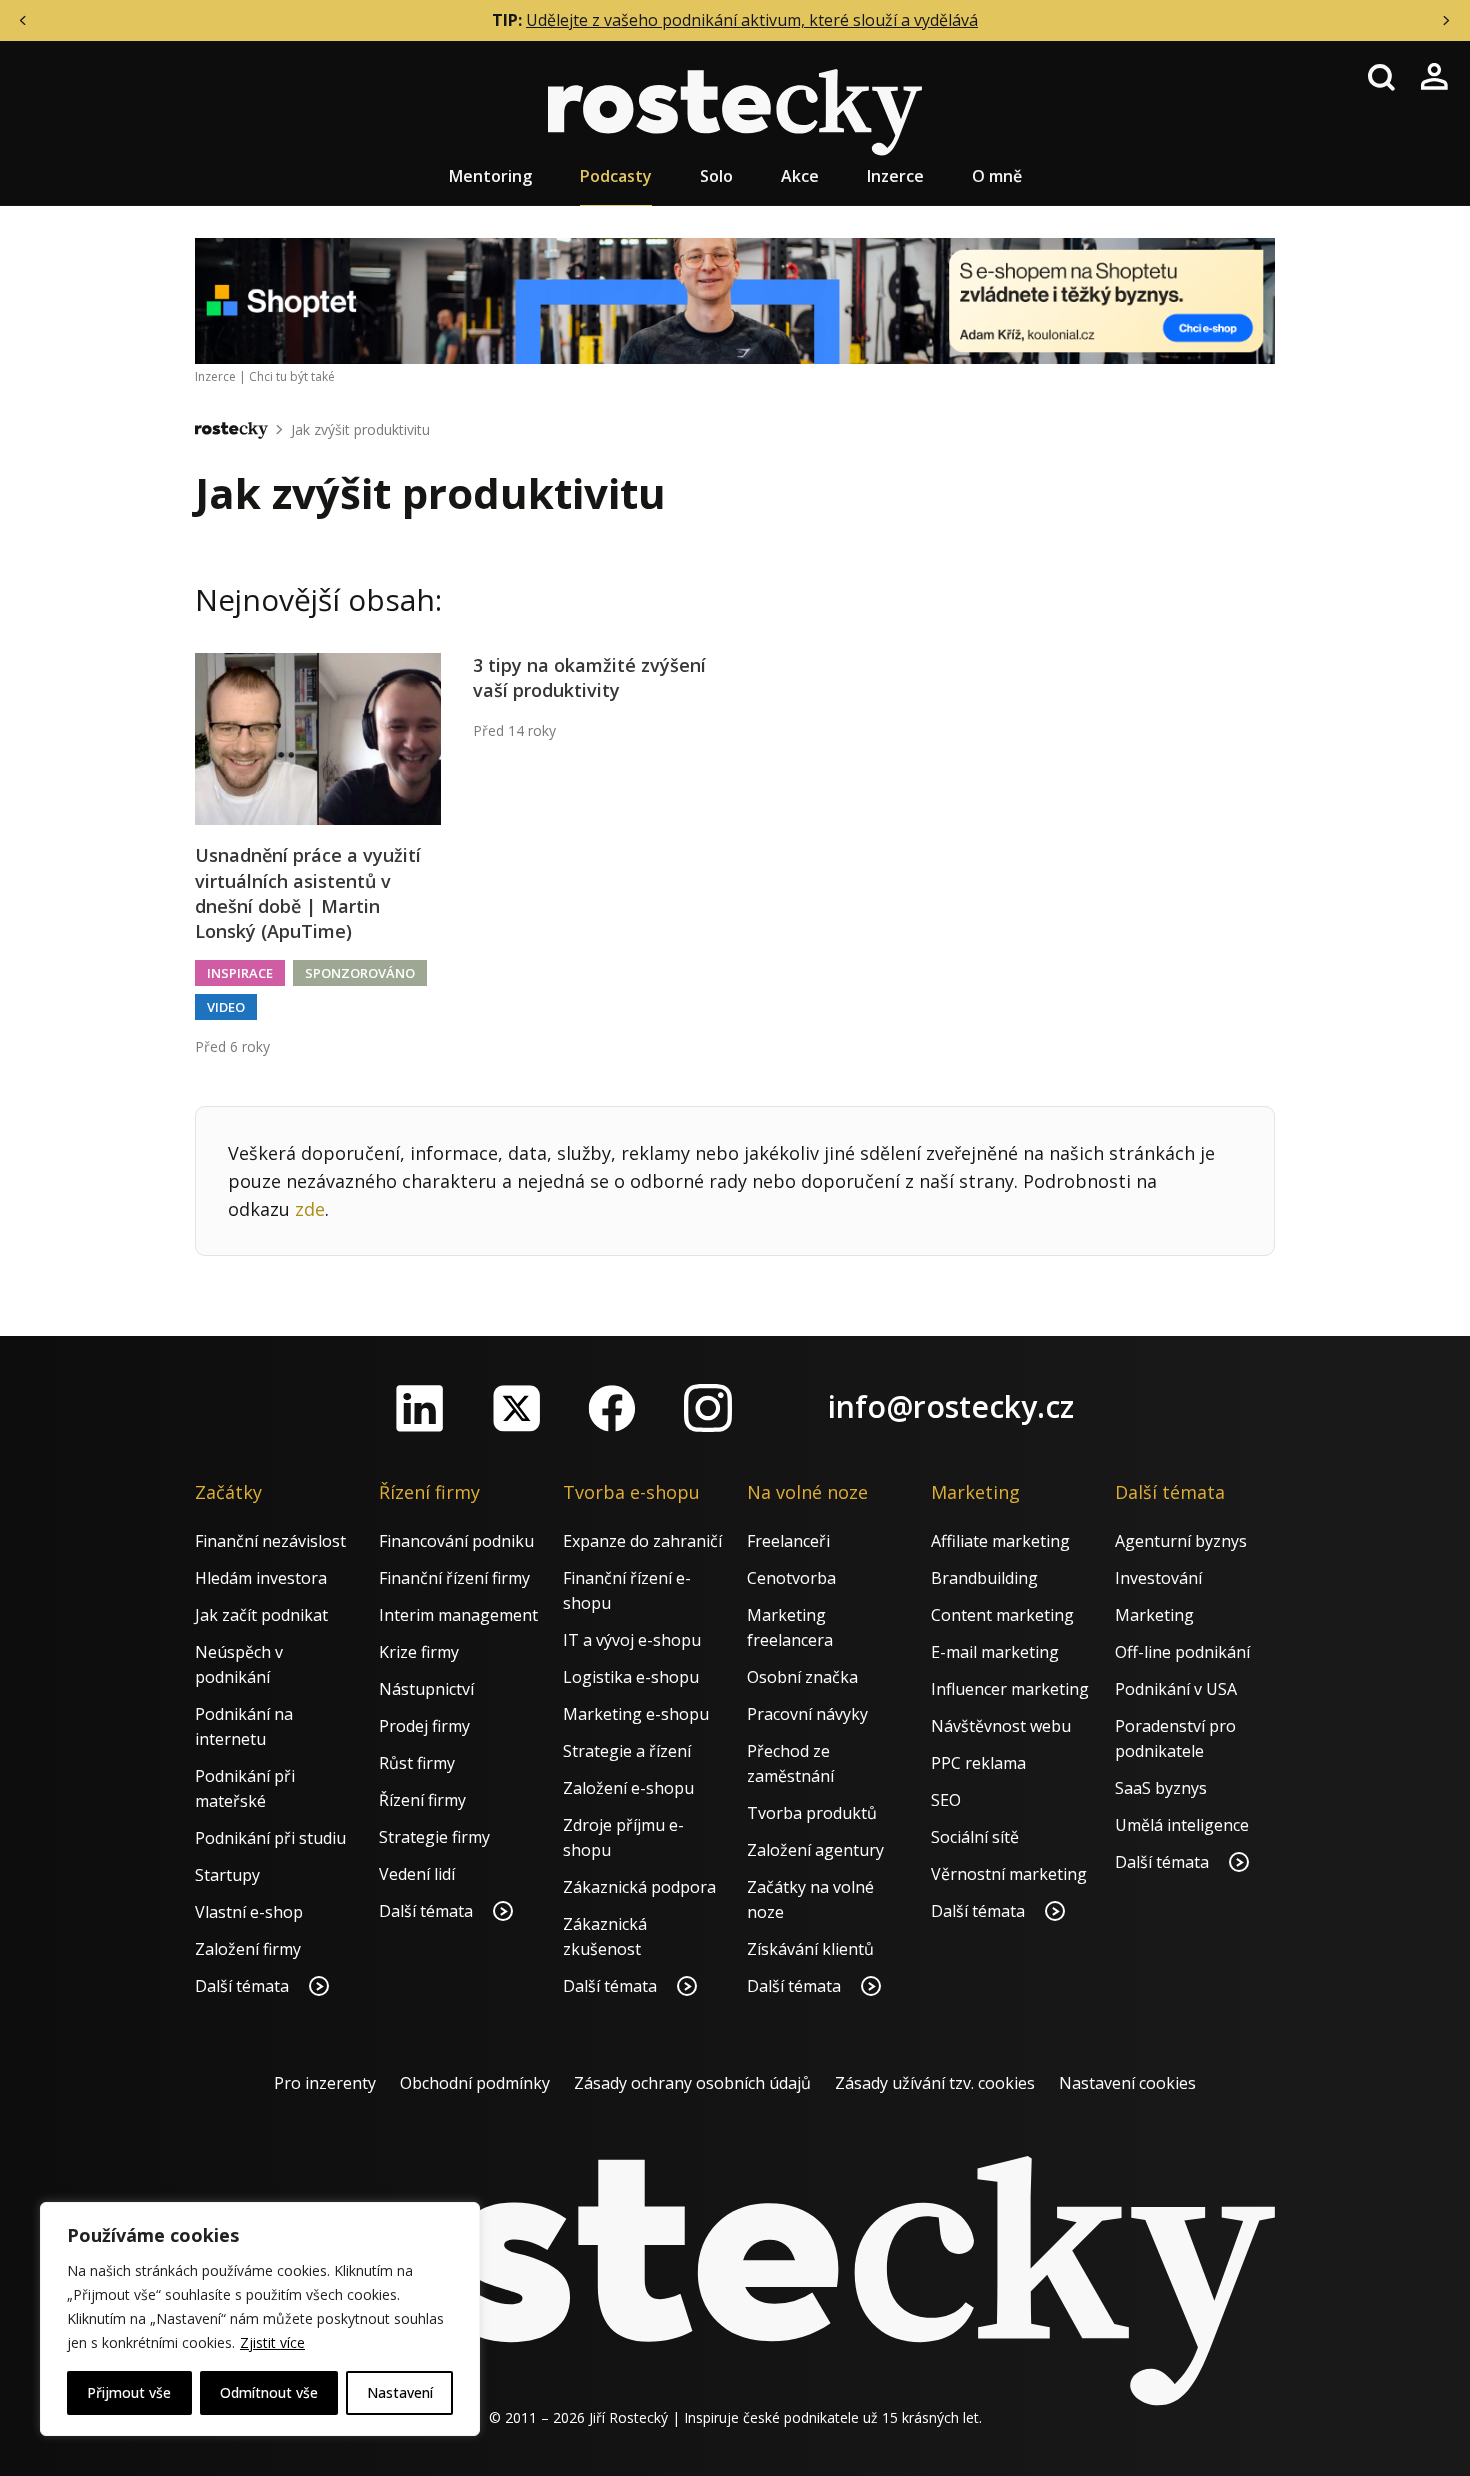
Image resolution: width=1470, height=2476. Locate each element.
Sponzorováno (360, 973)
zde (310, 1209)
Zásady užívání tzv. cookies (935, 2083)
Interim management (458, 1615)
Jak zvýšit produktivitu (360, 429)
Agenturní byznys (1181, 1541)
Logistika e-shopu (631, 1677)
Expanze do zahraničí (642, 1541)
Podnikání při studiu (270, 1838)
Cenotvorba (791, 1578)
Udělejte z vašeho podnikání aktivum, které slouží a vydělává (752, 20)
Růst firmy (417, 1763)
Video (226, 1007)
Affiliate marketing (1000, 1541)
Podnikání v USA (1176, 1689)
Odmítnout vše (269, 2392)
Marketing (1154, 1615)
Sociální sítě (975, 1837)
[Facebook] (612, 1408)
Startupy (227, 1875)
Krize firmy (419, 1652)
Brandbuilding (984, 1578)
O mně (997, 176)
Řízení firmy (422, 1800)
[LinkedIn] (420, 1408)
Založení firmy (248, 1949)
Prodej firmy (424, 1726)
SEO (946, 1800)
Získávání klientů (810, 1949)
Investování (1158, 1578)
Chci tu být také (292, 376)
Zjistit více (272, 2342)
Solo (716, 176)
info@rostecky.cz (951, 1406)
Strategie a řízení (627, 1751)
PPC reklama (978, 1763)
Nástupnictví (426, 1689)
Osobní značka (802, 1677)
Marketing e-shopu (636, 1714)
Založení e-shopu (628, 1788)
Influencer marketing (1010, 1689)
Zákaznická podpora (639, 1887)
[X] (516, 1408)
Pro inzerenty (325, 2083)
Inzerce (895, 176)
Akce (800, 176)
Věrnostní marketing (1009, 1874)
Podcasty (616, 176)
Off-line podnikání (1182, 1652)
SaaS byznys (1161, 1788)
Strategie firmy (434, 1837)
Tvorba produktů (812, 1813)
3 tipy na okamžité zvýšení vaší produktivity (589, 677)
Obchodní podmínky (475, 2083)
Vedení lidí (417, 1874)
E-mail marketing (995, 1652)
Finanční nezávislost (270, 1541)
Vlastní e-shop (249, 1912)
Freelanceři (788, 1541)
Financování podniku (456, 1541)
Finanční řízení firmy (454, 1578)
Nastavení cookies (1127, 2083)
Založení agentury (815, 1850)
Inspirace (240, 973)
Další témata (244, 1986)
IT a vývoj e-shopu (632, 1640)
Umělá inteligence (1182, 1825)
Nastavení (400, 2392)
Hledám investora (261, 1578)
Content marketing (1002, 1615)
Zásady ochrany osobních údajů (692, 2083)
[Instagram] (708, 1408)
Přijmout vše (129, 2392)
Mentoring (490, 176)
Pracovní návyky (807, 1714)
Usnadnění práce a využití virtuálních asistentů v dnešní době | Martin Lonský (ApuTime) (308, 893)
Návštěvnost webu (1001, 1726)
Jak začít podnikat (261, 1615)
